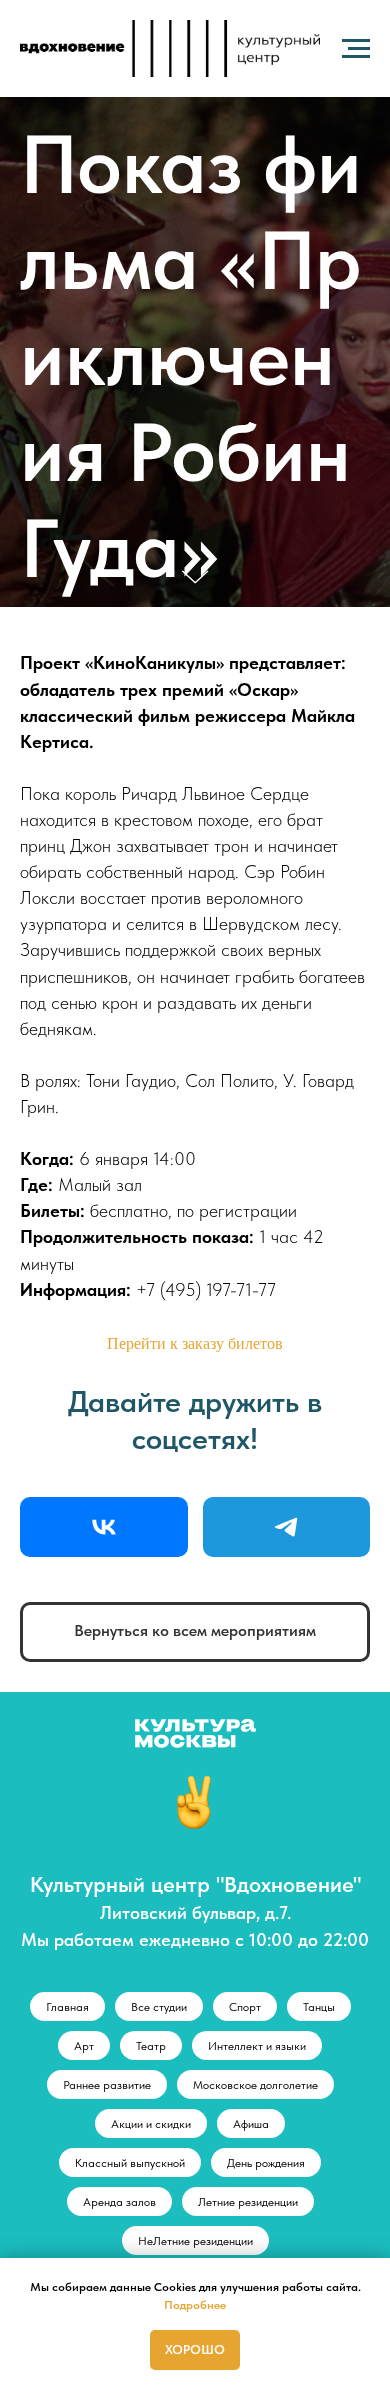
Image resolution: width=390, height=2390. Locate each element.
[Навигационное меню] (356, 49)
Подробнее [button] (195, 2305)
